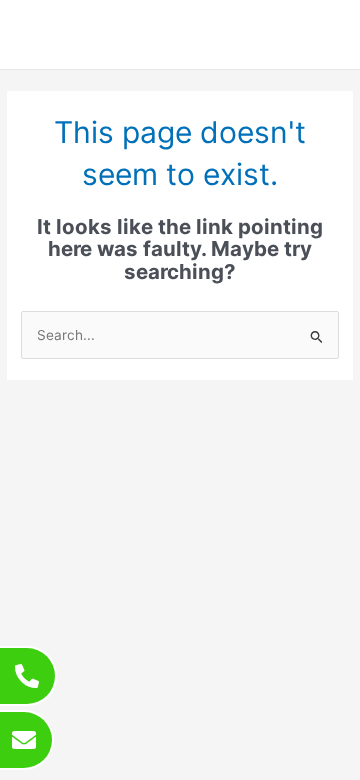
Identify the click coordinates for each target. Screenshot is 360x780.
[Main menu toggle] (320, 34)
